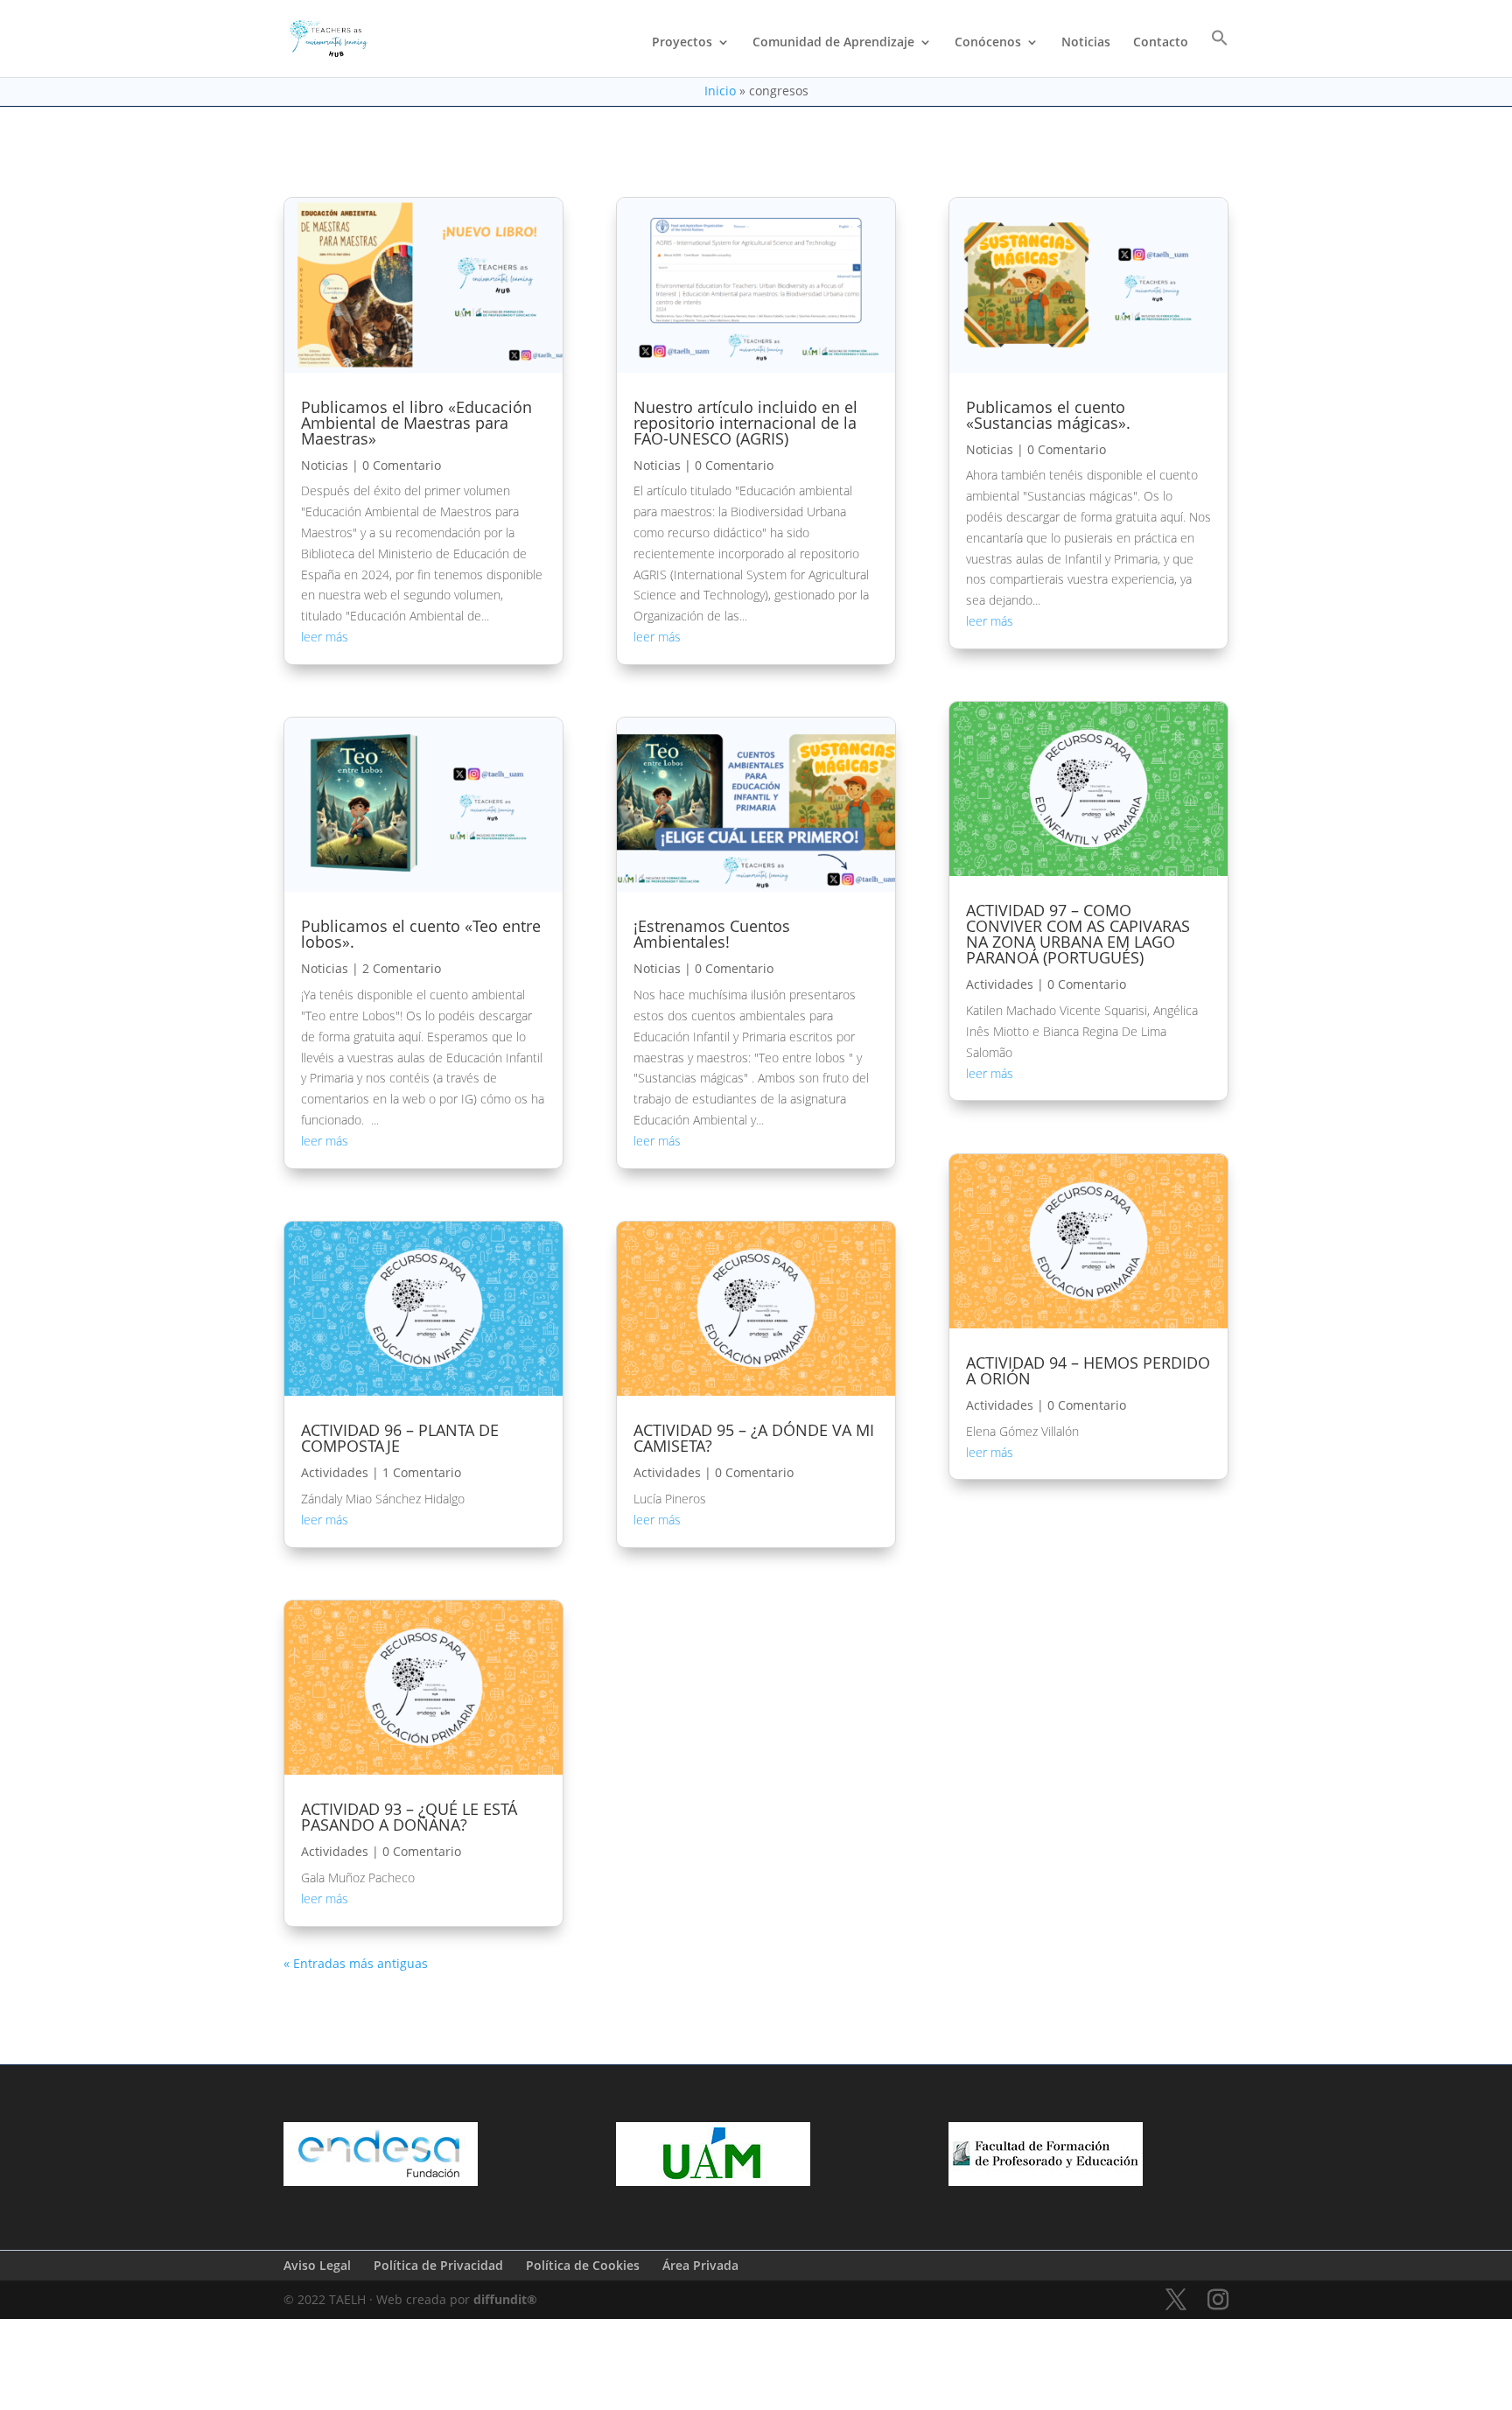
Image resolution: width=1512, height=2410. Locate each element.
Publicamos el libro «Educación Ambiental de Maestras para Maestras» (416, 423)
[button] (1220, 53)
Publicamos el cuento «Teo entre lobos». (421, 934)
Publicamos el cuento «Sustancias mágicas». (1048, 415)
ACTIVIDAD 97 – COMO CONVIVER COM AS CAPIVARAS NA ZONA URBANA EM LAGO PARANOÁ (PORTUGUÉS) (1078, 934)
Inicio (720, 91)
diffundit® (505, 2299)
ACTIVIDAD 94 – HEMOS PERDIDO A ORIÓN (1088, 1370)
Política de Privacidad (438, 2265)
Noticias (1086, 43)
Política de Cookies (583, 2265)
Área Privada (700, 2265)
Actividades (335, 1472)
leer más (325, 637)
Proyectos (682, 43)
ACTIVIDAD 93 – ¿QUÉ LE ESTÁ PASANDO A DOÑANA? (409, 1817)
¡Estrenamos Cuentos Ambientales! (712, 934)
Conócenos (988, 43)
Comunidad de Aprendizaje (833, 43)
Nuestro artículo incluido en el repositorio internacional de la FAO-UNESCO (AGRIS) (745, 423)
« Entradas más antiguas (356, 1963)
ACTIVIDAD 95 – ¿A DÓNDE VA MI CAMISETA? (754, 1438)
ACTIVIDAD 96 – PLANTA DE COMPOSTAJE (400, 1438)
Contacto (1161, 43)
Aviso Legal (317, 2265)
